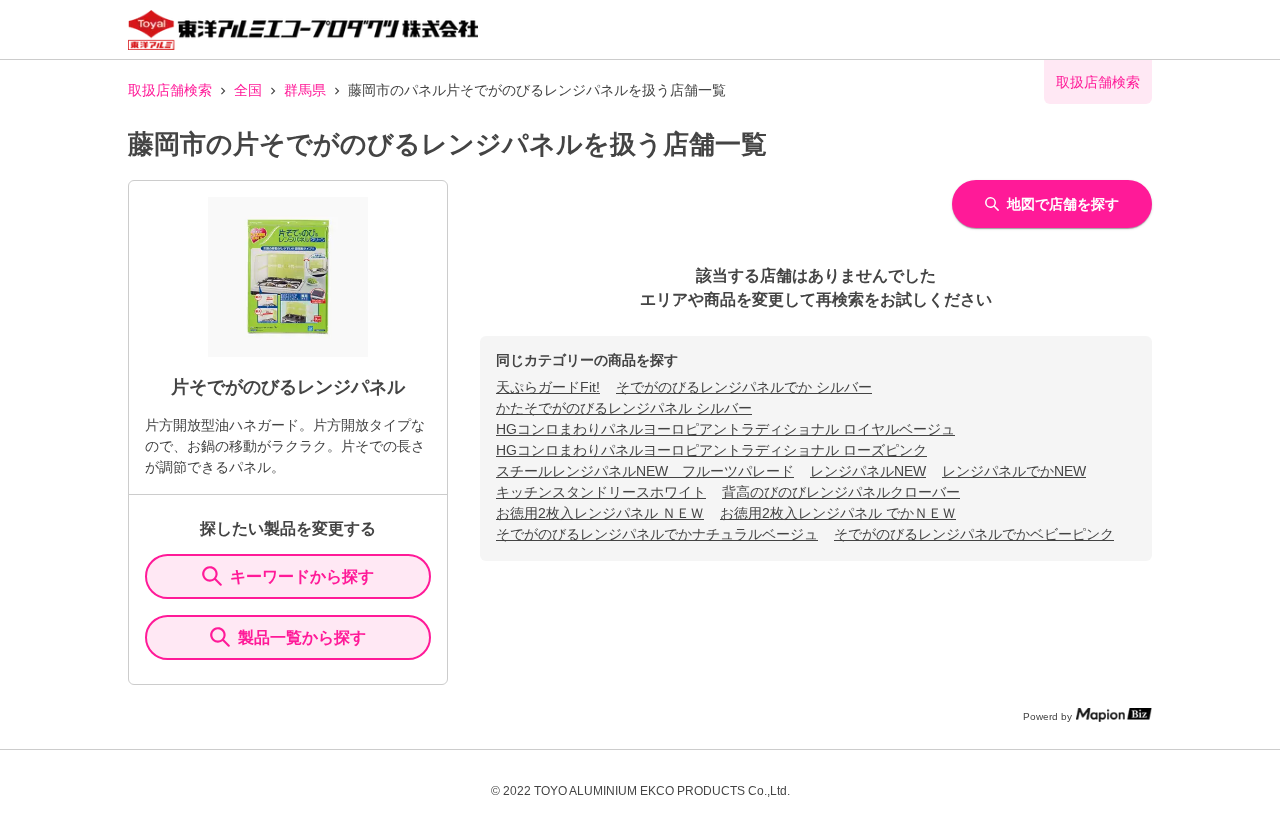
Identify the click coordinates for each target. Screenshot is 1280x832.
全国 (248, 90)
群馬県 (305, 90)
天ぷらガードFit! (548, 387)
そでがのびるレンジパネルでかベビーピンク (974, 534)
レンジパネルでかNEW (1014, 471)
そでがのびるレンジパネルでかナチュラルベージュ (657, 534)
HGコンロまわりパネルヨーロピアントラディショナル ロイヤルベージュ (725, 429)
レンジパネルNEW (868, 471)
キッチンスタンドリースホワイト (601, 492)
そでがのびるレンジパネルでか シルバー (744, 387)
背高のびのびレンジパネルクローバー (841, 492)
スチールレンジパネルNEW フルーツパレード (645, 471)
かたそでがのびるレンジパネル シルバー (624, 408)
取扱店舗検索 (170, 90)
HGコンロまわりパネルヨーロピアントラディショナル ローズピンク (711, 450)
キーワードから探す (302, 576)
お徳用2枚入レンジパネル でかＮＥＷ (838, 513)
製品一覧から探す (302, 637)
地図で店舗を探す (1063, 204)
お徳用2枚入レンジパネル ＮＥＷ (600, 513)
